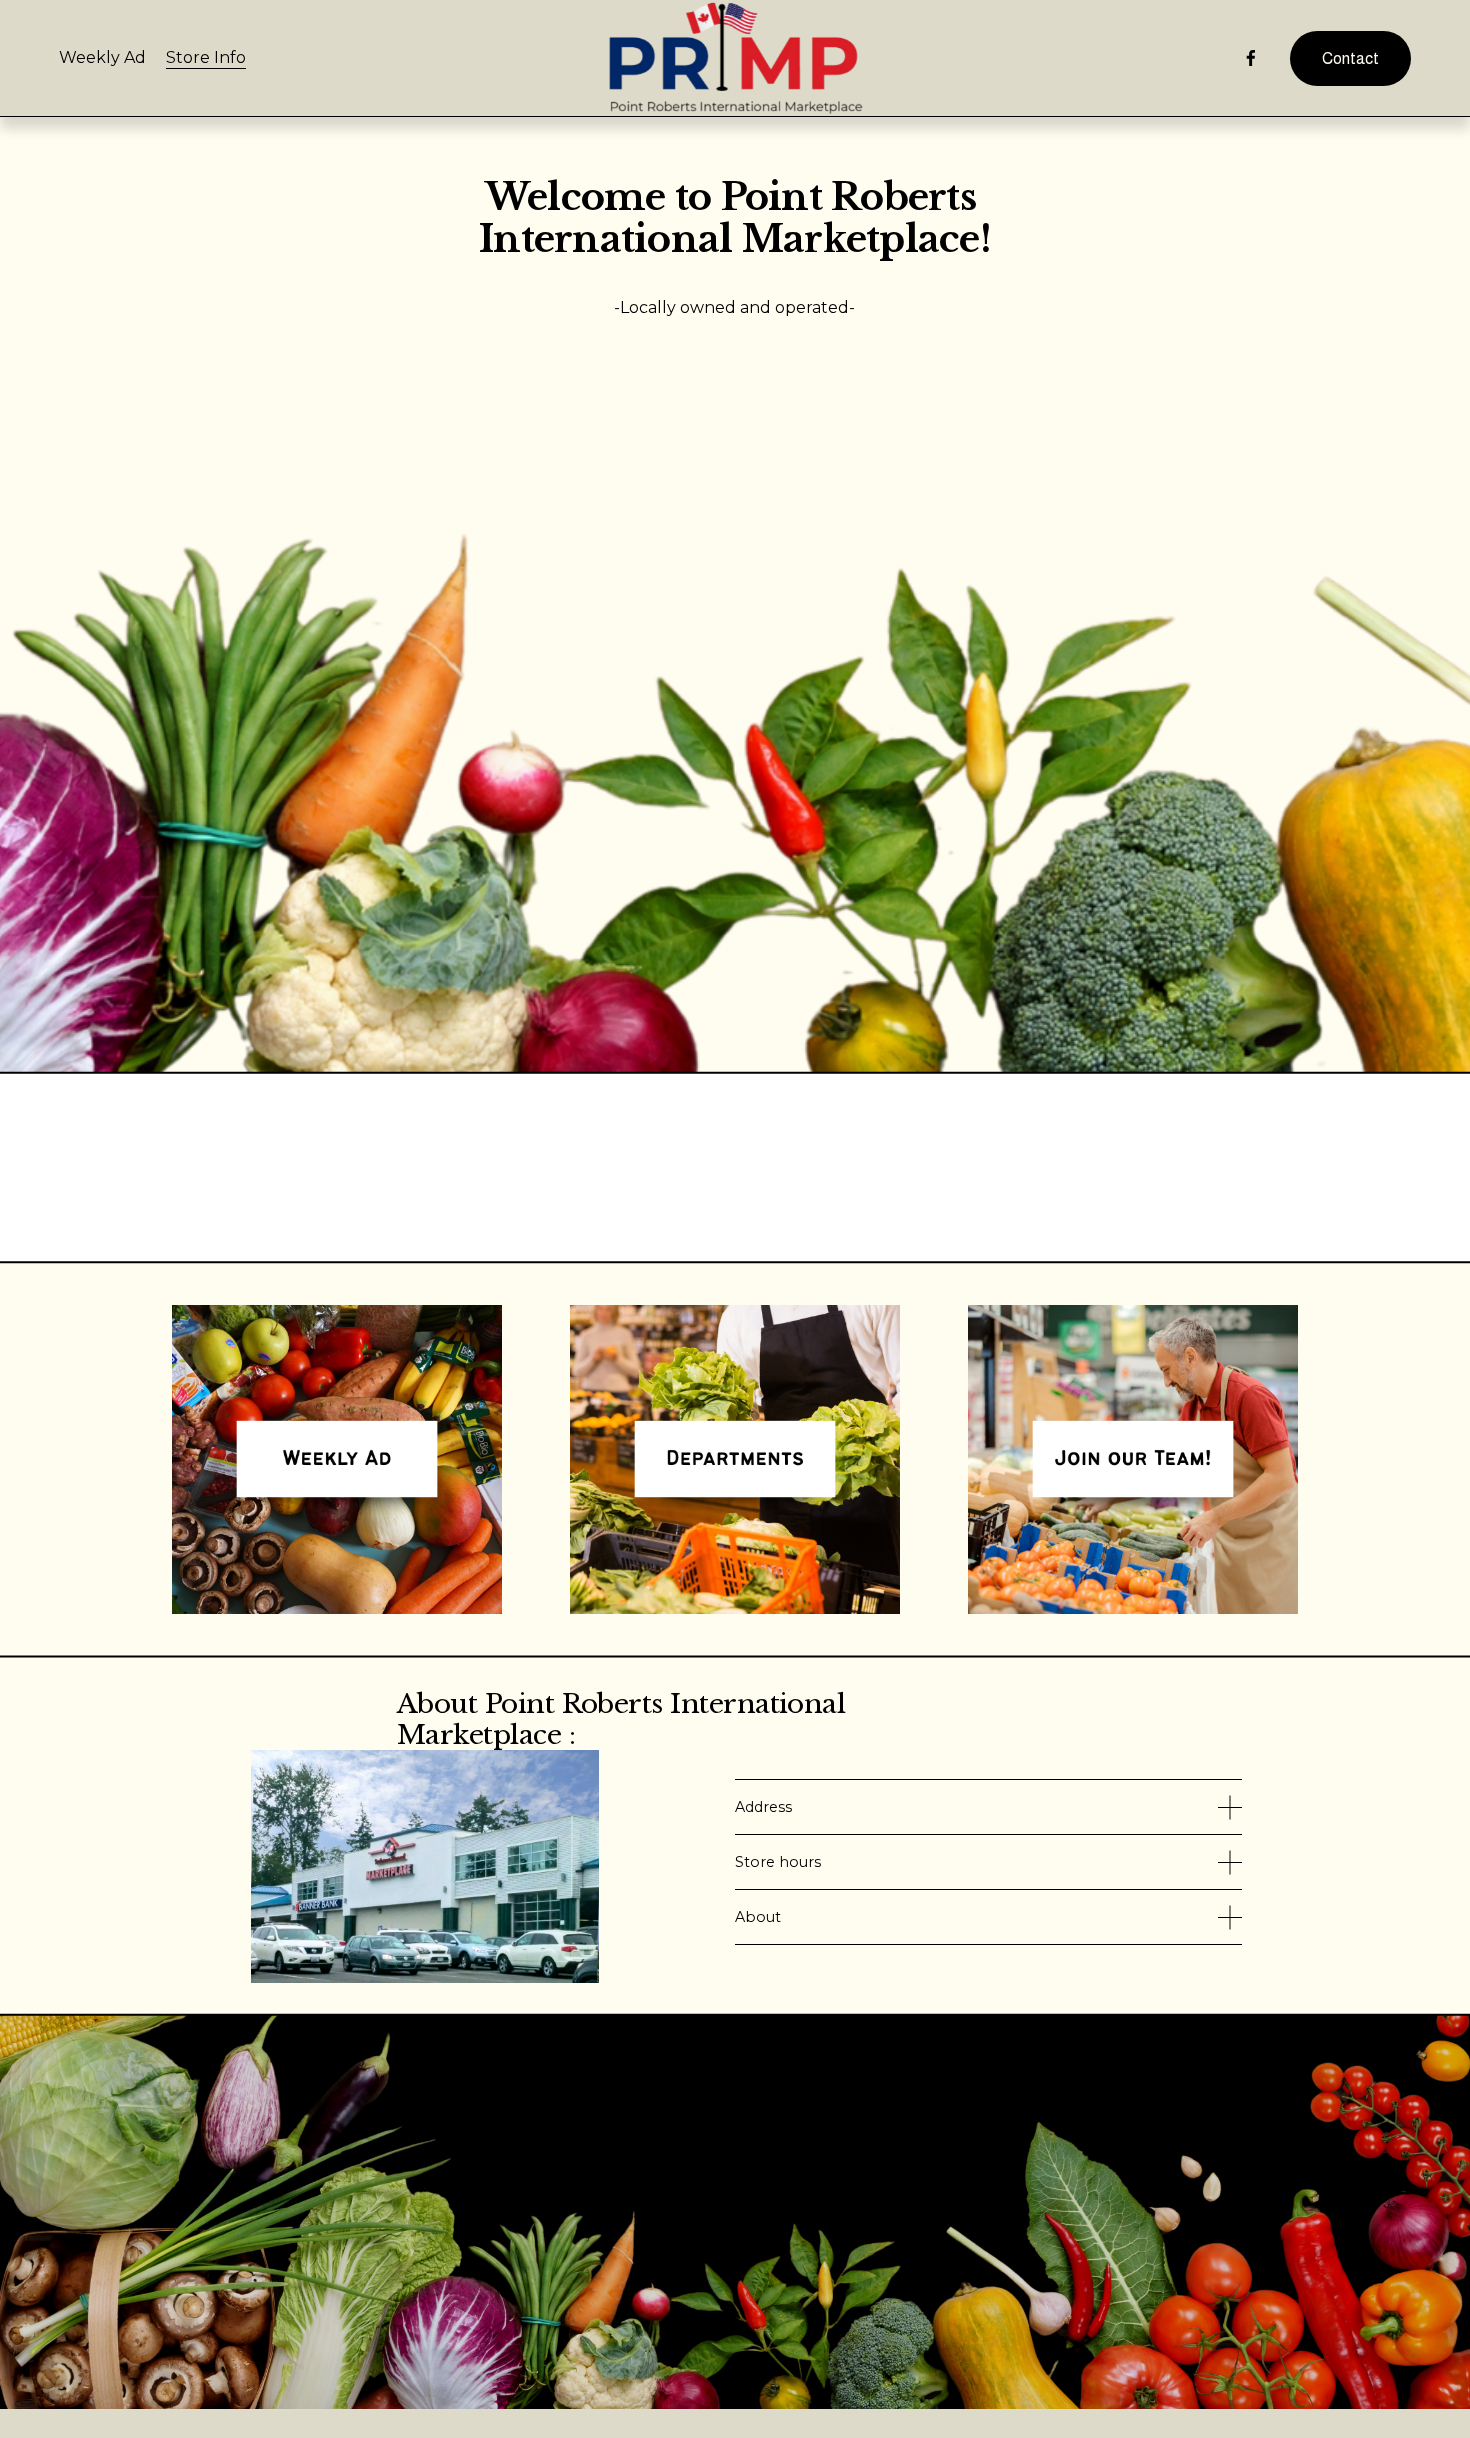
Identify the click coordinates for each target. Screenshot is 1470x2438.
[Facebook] (1251, 58)
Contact (1350, 58)
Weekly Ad (102, 57)
